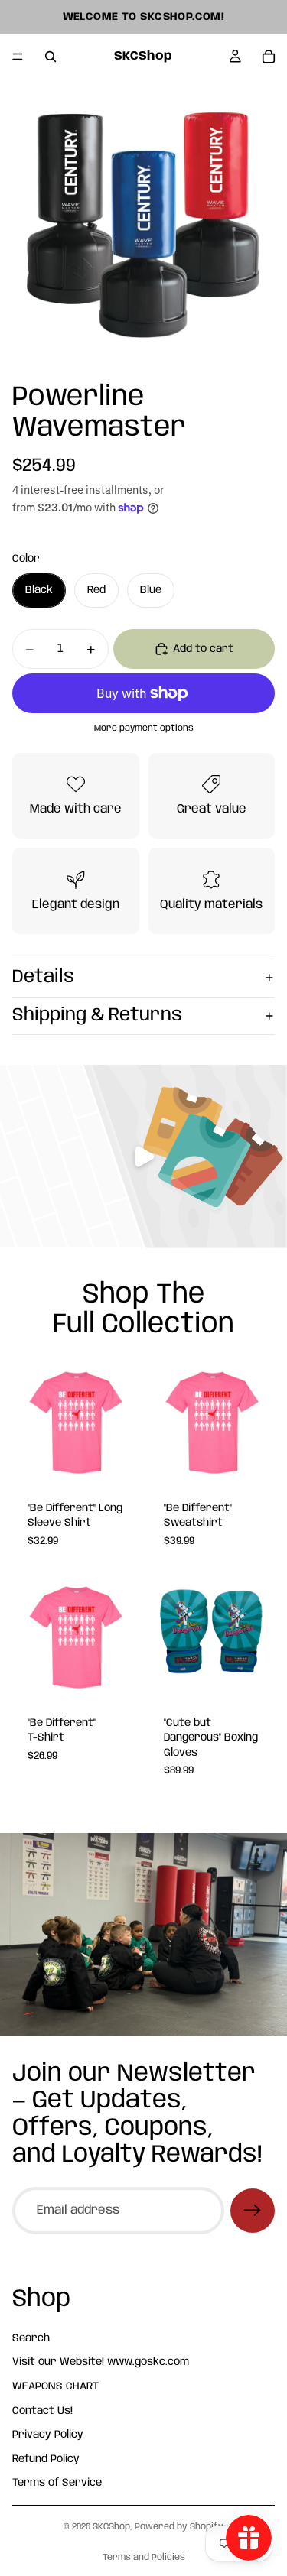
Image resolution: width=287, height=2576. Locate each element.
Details (43, 977)
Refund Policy (46, 2459)
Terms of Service (57, 2484)
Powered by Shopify (179, 2527)
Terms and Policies (144, 2557)
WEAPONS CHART (55, 2386)
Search (31, 2338)
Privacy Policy (48, 2435)
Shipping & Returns (97, 1015)
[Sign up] (253, 2211)
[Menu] (18, 57)
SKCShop (111, 2527)
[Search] (51, 57)
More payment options (144, 728)
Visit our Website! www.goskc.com (101, 2363)
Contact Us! (42, 2411)
